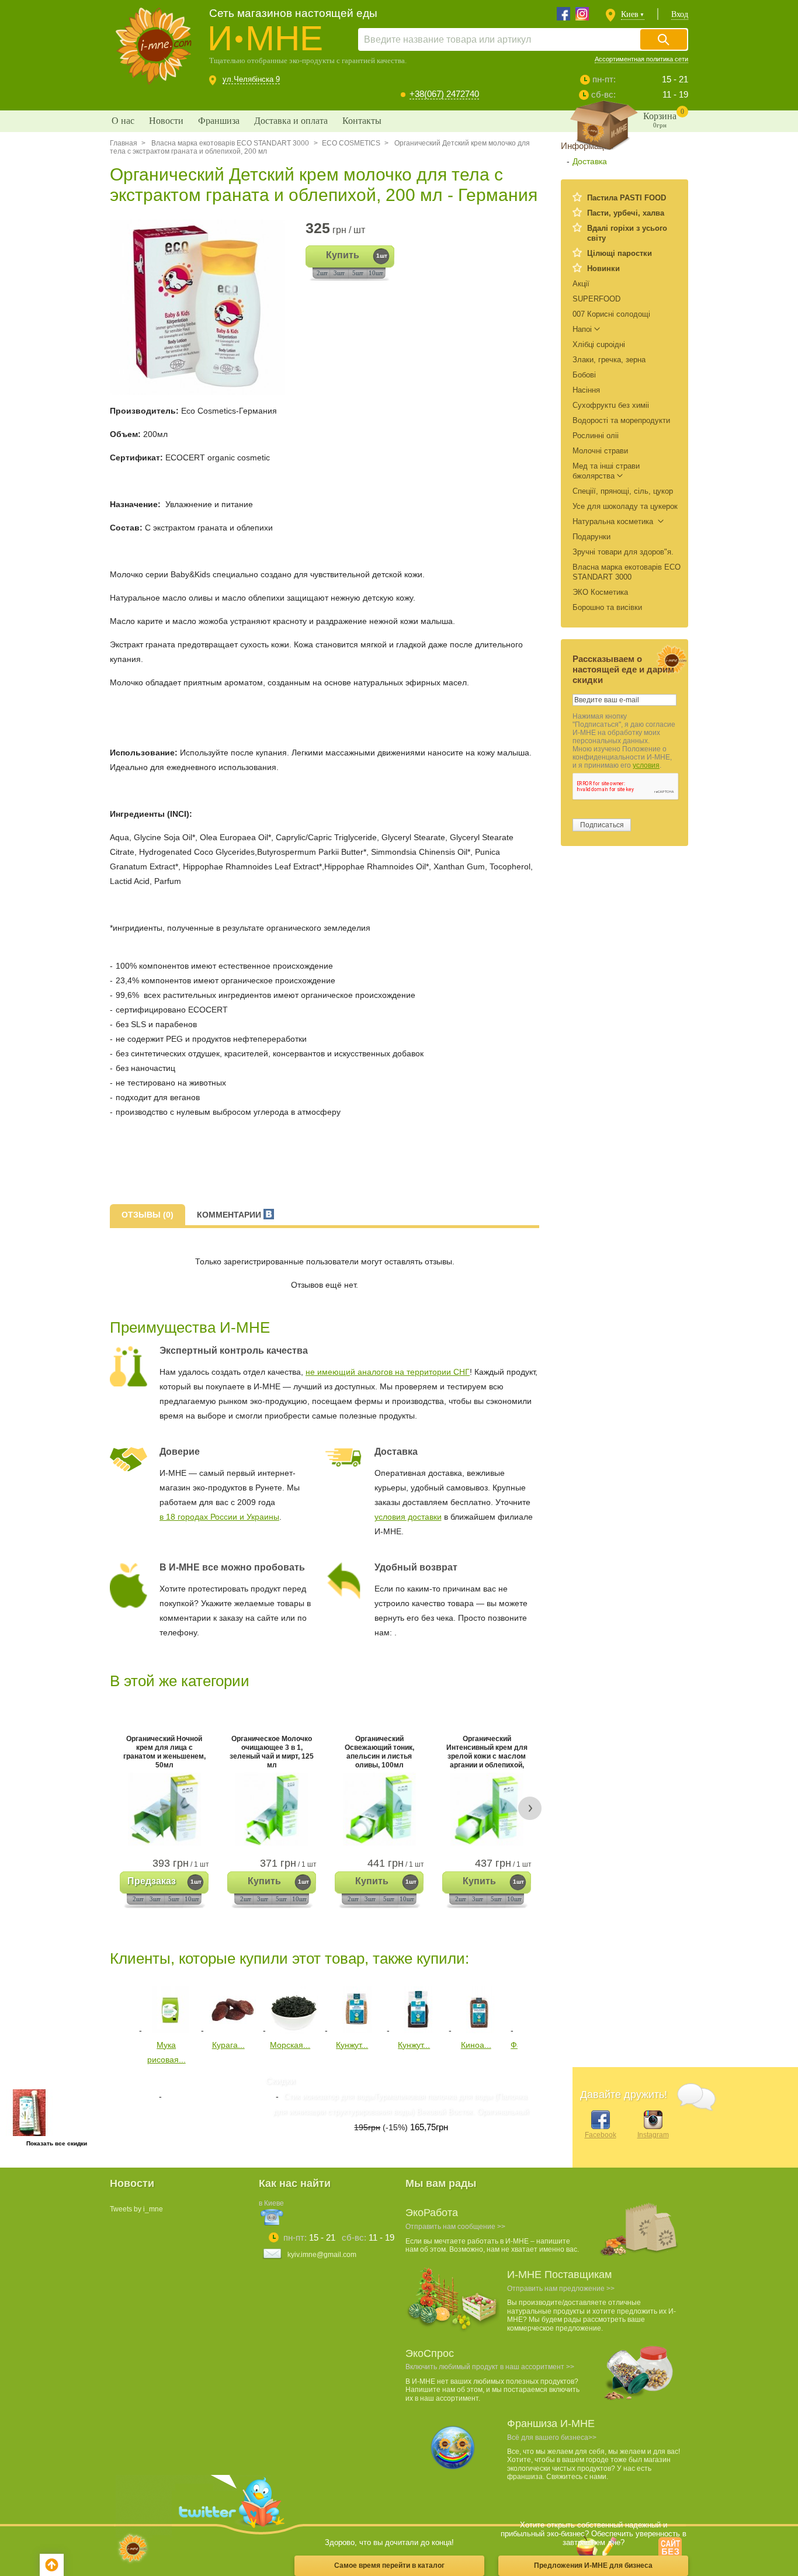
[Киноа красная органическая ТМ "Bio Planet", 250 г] (480, 2030)
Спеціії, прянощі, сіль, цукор (623, 491)
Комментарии (230, 1215)
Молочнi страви (600, 451)
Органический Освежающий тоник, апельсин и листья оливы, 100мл (379, 1753)
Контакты (362, 121)
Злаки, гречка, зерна (609, 360)
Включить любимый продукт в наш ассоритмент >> (490, 2367)
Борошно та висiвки (607, 607)
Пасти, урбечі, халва (626, 213)
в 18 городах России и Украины (219, 1517)
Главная (124, 143)
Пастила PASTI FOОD (627, 198)
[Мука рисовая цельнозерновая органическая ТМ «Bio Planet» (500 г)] (171, 2030)
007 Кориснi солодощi (611, 314)
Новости (166, 121)
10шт (376, 273)
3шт (339, 273)
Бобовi (584, 375)
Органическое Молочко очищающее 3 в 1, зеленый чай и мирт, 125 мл (272, 1753)
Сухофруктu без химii (611, 405)
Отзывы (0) (148, 1215)
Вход (680, 14)
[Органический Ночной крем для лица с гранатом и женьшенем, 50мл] (164, 1809)
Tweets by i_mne (136, 2209)
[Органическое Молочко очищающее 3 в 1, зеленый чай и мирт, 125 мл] (272, 1809)
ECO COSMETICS (351, 143)
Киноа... (476, 2045)
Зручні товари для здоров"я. (623, 552)
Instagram (653, 2135)
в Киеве (271, 2203)
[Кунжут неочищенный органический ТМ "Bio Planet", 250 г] (356, 2030)
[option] (202, 307)
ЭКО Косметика (600, 592)
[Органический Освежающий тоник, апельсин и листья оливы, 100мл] (379, 1809)
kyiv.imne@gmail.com (322, 2255)
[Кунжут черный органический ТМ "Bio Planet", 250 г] (418, 2030)
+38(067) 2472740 (444, 94)
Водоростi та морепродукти (621, 420)
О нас (123, 121)
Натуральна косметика (614, 521)
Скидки (280, 2081)
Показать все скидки (57, 2143)
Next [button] (530, 1808)
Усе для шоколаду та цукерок (625, 506)
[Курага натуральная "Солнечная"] (233, 2030)
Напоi (582, 329)
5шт (358, 273)
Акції (581, 284)
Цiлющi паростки (620, 253)
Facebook (601, 2135)
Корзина (664, 118)
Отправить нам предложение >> (561, 2289)
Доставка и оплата (291, 121)
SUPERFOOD (596, 299)
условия (646, 765)
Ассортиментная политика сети (641, 59)
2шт (322, 273)
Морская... (290, 2045)
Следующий (526, 2008)
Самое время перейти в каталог (389, 2565)
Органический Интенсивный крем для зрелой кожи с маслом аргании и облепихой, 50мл (487, 1753)
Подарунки (591, 537)
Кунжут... (352, 2045)
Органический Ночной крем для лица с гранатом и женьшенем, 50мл (164, 1753)
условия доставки (408, 1517)
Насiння (586, 390)
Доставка (590, 161)
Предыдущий (118, 2008)
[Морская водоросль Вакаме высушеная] (294, 2030)
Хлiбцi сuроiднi (599, 344)
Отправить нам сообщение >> (455, 2227)
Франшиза (219, 121)
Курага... (228, 2045)
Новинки (603, 268)
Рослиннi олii (596, 436)
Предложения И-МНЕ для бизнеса (593, 2565)
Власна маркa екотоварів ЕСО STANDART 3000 (229, 143)
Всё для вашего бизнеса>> (552, 2438)
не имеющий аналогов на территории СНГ (388, 1372)
